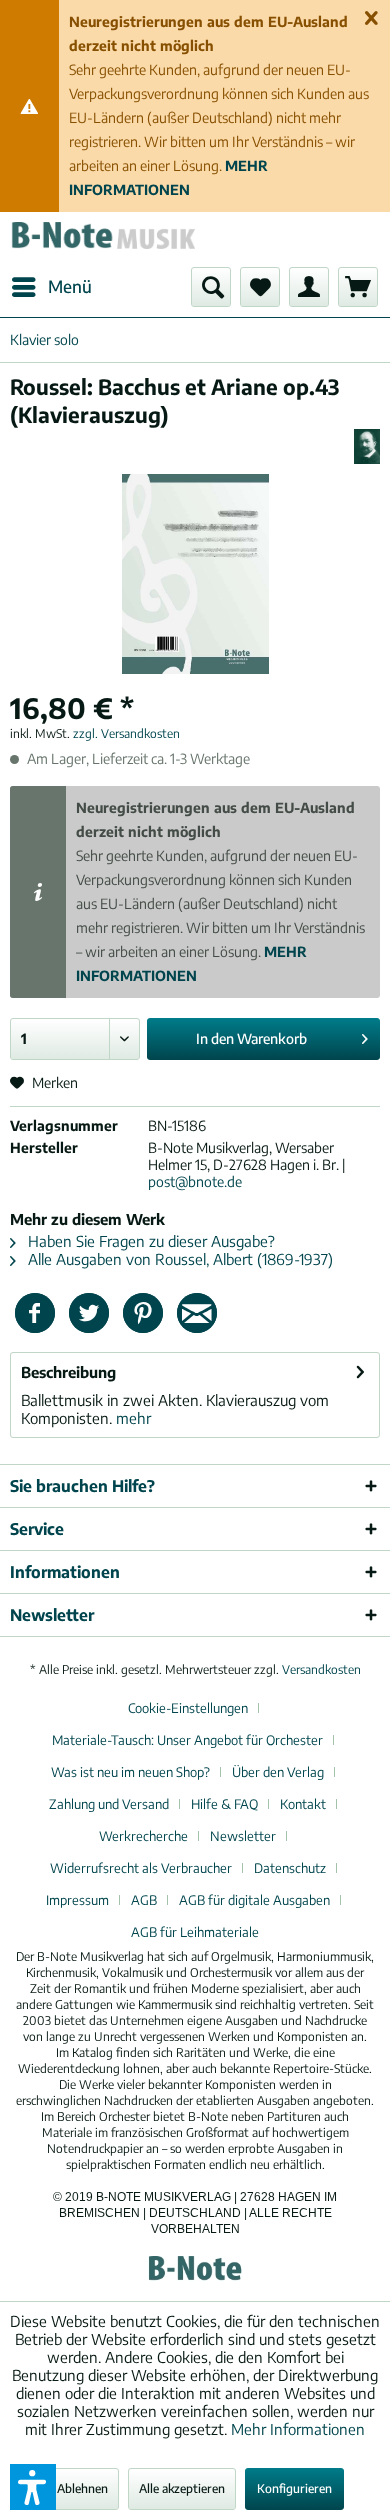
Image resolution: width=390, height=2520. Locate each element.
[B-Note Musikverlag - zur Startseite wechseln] (102, 239)
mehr (131, 1418)
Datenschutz (290, 1868)
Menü (70, 286)
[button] (33, 2487)
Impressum (77, 1900)
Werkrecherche (143, 1836)
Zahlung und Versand (109, 1804)
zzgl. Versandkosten (126, 733)
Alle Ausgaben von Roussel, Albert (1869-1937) (178, 1259)
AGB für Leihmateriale (195, 1932)
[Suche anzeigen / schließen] (211, 287)
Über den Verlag (278, 1772)
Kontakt (303, 1804)
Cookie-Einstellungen (188, 1708)
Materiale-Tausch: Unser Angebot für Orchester (187, 1740)
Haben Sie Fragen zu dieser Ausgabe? (149, 1241)
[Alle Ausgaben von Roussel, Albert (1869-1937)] (367, 446)
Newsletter (243, 1836)
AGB (144, 1900)
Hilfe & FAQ (224, 1804)
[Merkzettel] (260, 287)
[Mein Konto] (309, 287)
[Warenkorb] (358, 287)
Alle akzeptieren (182, 2488)
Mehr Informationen (298, 2429)
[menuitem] (51, 287)
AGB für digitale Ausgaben (254, 1900)
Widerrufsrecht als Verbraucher (141, 1868)
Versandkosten (321, 1669)
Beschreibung (68, 1372)
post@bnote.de (195, 1181)
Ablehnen (82, 2488)
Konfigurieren (294, 2488)
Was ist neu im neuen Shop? (130, 1772)
